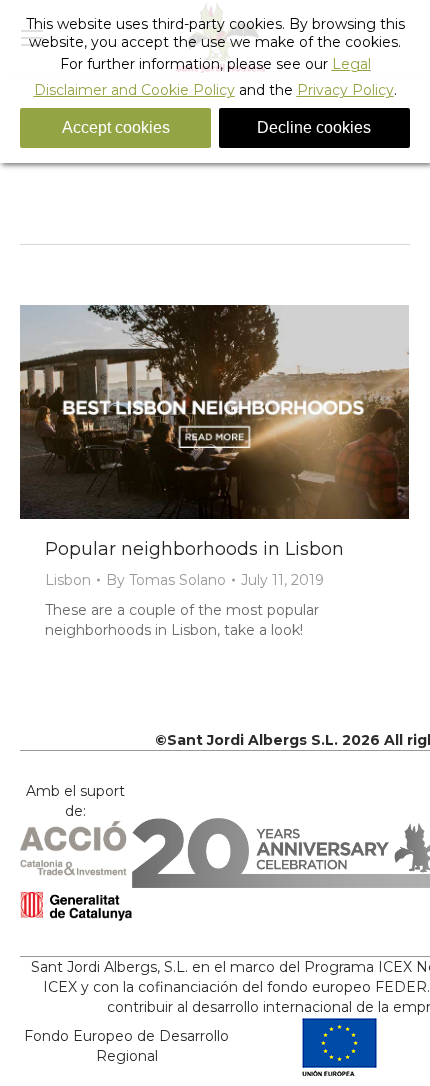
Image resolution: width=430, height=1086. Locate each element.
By (166, 580)
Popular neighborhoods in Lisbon (194, 549)
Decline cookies (314, 127)
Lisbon (68, 580)
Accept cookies (116, 127)
